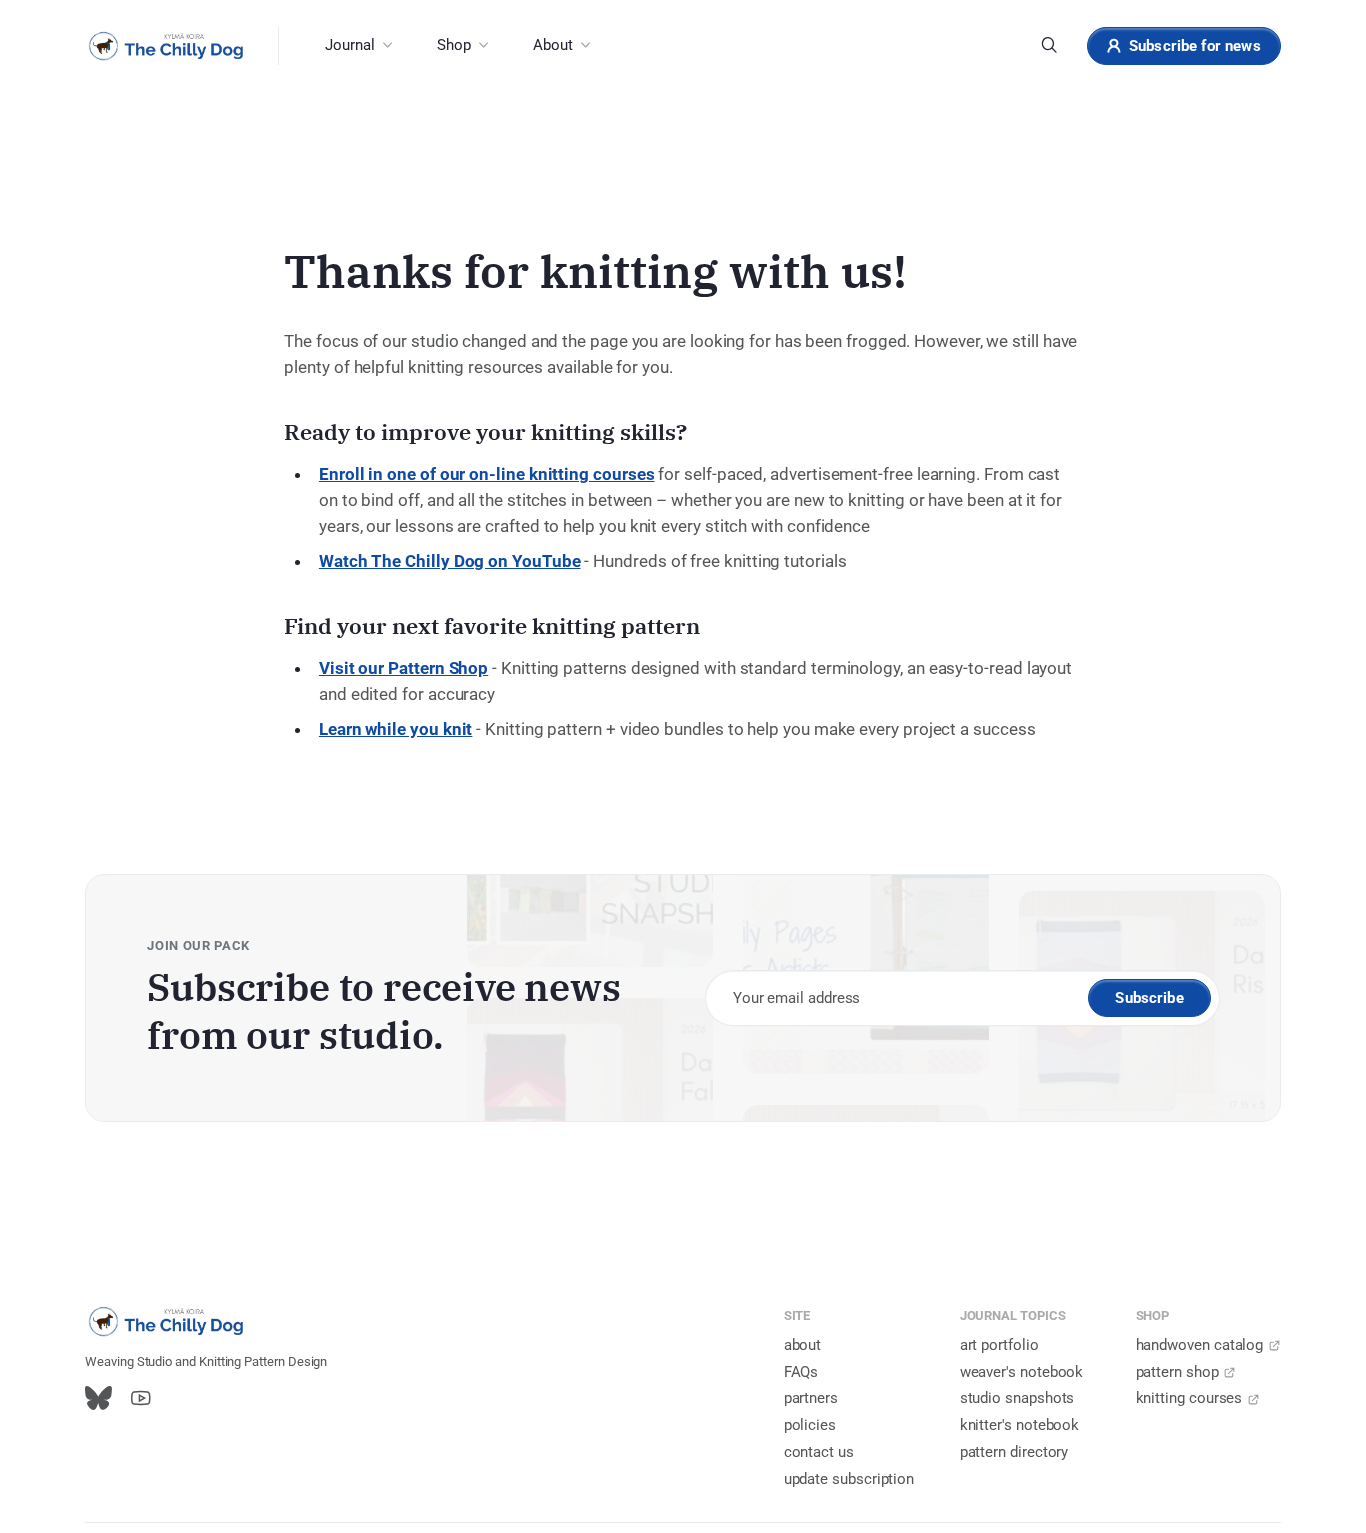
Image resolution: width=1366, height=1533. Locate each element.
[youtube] (140, 1399)
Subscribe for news (1195, 46)
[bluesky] (98, 1399)
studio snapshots (1017, 1398)
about (803, 1345)
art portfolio (999, 1345)
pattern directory (1014, 1452)
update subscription (849, 1479)
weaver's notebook (1022, 1372)
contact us (819, 1452)
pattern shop (1177, 1372)
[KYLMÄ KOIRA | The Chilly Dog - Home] (166, 46)
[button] (358, 46)
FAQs (801, 1372)
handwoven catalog (1200, 1345)
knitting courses (1189, 1398)
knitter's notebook (1020, 1425)
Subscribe (1149, 998)
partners (811, 1398)
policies (810, 1425)
